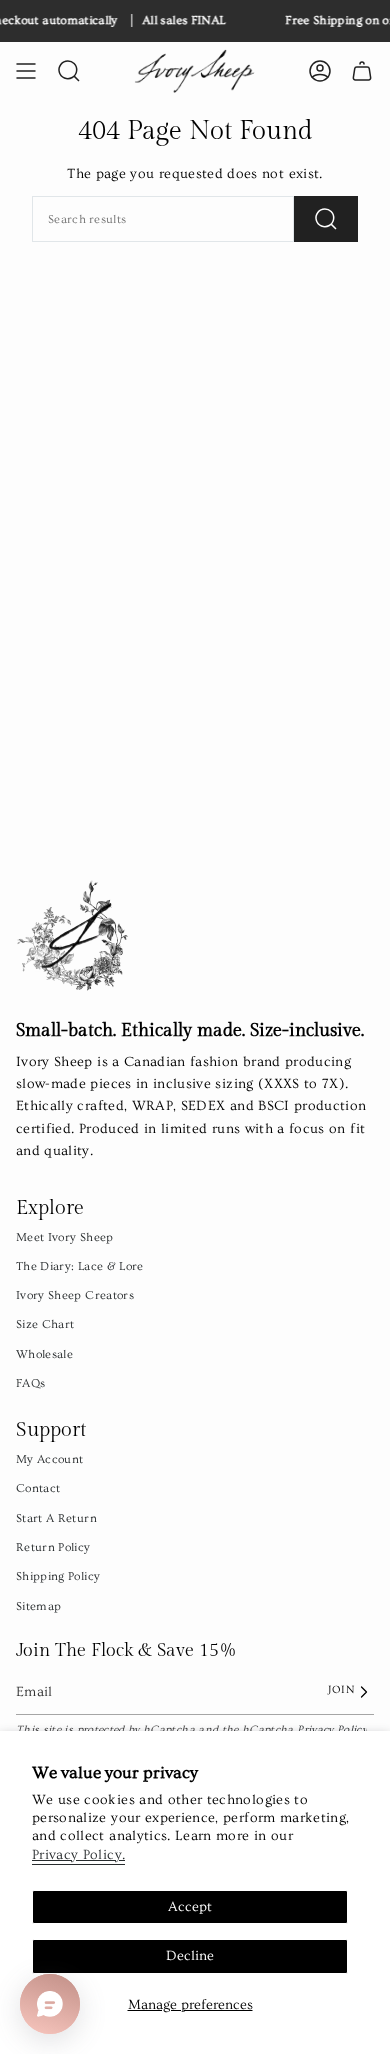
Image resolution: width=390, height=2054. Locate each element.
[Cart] (362, 71)
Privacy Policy (332, 1729)
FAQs (30, 1383)
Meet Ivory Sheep (65, 1237)
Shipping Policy (58, 1576)
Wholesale (44, 1354)
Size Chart (45, 1324)
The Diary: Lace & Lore (80, 1266)
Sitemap (38, 1606)
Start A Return (56, 1518)
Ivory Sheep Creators (75, 1295)
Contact (38, 1488)
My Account (50, 1459)
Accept (190, 1907)
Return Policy (53, 1547)
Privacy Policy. (78, 1855)
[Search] (326, 219)
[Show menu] (26, 71)
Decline (190, 1956)
